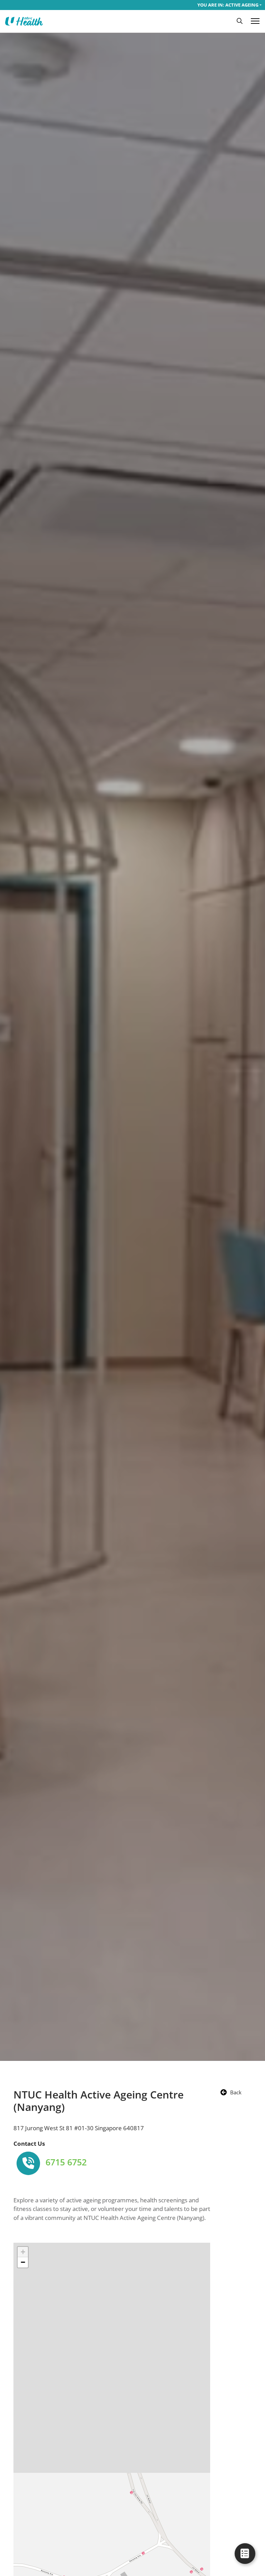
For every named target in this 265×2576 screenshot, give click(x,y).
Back (236, 2092)
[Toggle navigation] (255, 21)
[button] (240, 21)
